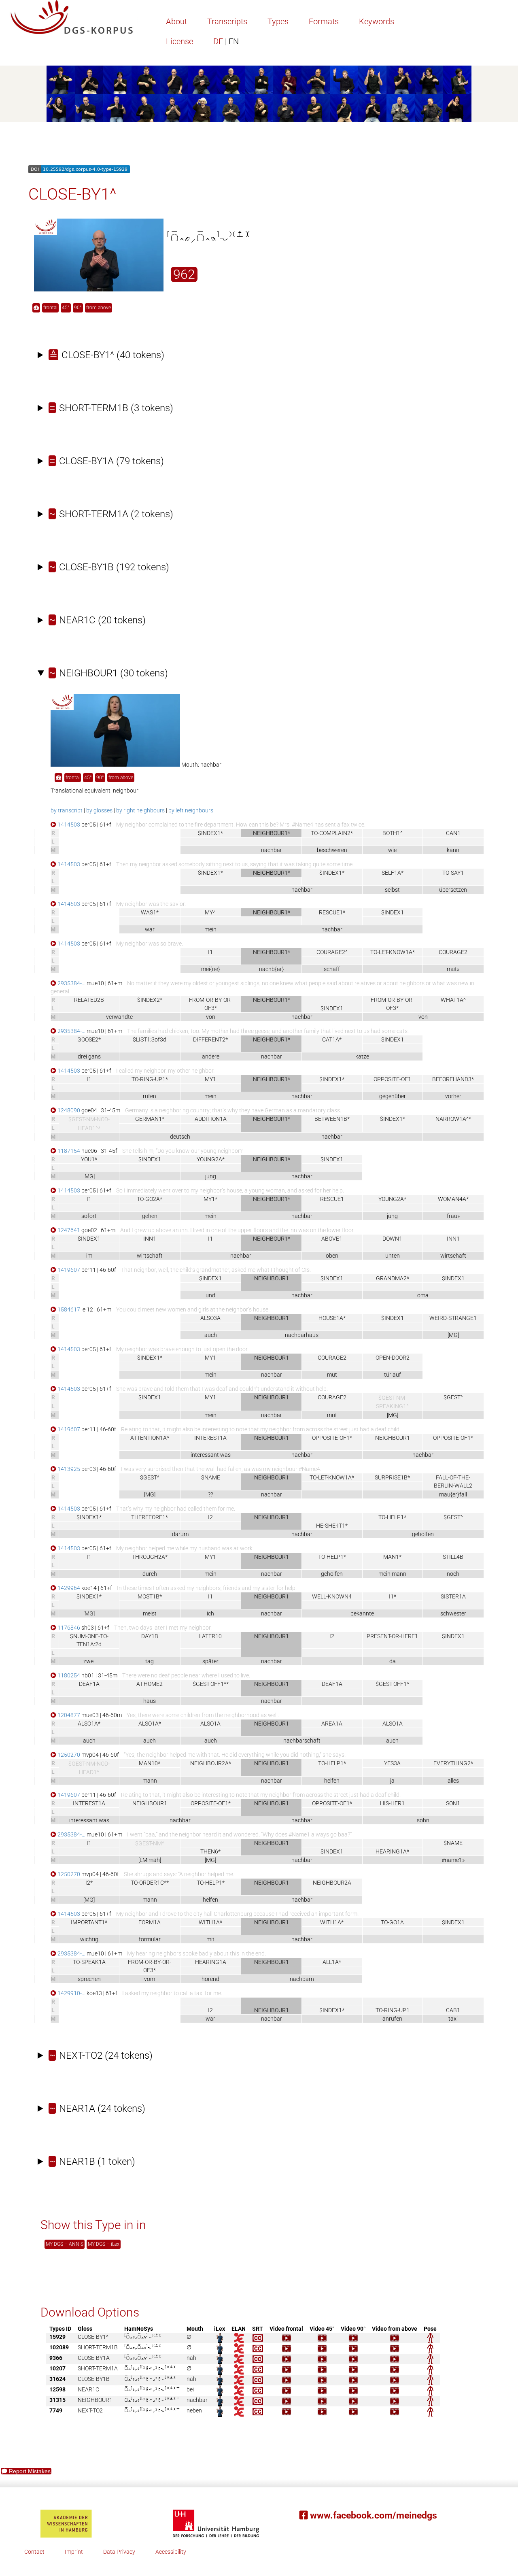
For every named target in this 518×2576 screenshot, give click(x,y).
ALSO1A (210, 1724)
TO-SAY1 (453, 873)
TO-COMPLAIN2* (332, 833)
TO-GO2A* (150, 1199)
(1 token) (92, 2162)
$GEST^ (453, 1397)
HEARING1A (211, 1962)
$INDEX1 (393, 912)
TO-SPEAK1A (89, 1962)
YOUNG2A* (211, 1159)
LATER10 (210, 1636)
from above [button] (99, 308)
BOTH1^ (393, 833)
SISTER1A (453, 1596)
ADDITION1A (211, 1119)
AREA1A (332, 1724)
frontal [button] (50, 308)
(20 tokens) (98, 620)
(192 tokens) (109, 567)
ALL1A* (332, 1962)
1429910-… (71, 1993)
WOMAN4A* (453, 1199)
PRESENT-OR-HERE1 (392, 1636)
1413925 (68, 1469)
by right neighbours (140, 810)
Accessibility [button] (171, 2552)
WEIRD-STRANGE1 (453, 1318)
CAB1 (453, 2010)
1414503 (68, 825)
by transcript (67, 810)
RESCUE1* (332, 912)
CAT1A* (332, 1039)
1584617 (68, 1309)
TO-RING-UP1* (150, 1079)
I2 (210, 1517)
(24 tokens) (101, 2055)
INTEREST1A (210, 1438)
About (176, 21)
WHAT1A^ (453, 1000)
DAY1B (150, 1636)
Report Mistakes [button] (29, 2471)
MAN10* (150, 1763)
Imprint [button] (74, 2552)
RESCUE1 (332, 1199)
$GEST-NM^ (150, 1844)
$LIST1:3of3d (150, 1039)
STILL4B (453, 1557)
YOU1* (89, 1159)
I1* (393, 1596)
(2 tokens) (111, 514)
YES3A (392, 1763)
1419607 (68, 1270)
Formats (324, 21)
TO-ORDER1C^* (150, 1883)
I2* (89, 1883)
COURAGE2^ (332, 952)
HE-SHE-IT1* (332, 1526)
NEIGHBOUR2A (332, 1883)
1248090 (68, 1110)
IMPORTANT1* (89, 1922)
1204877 (68, 1715)
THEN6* (210, 1851)
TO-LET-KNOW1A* (393, 952)
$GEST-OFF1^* (211, 1684)
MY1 (210, 1079)
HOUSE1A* (332, 1318)
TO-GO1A (392, 1922)
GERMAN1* (150, 1119)
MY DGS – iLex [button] (104, 2244)
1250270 (68, 1755)
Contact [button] (34, 2552)
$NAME (211, 1477)
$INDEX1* (210, 833)
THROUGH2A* (150, 1557)
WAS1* (150, 912)
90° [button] (78, 308)
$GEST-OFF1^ (392, 1684)
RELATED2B (89, 1000)
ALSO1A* (89, 1724)
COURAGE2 (453, 952)
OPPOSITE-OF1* (332, 1438)
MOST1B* (150, 1596)
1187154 (68, 1151)
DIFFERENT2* (210, 1039)
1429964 (68, 1588)
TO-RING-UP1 (393, 2010)
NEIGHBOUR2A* (211, 1763)
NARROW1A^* (453, 1119)
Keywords (377, 21)
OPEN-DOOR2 (393, 1358)
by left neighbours (191, 810)
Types (278, 21)
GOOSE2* (89, 1039)
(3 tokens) (111, 408)
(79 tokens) (107, 461)
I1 (210, 952)
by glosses (99, 810)
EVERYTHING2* (453, 1763)
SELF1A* (393, 873)
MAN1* (392, 1557)
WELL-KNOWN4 (332, 1596)
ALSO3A (210, 1318)
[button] (36, 308)
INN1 (150, 1239)
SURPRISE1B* (392, 1477)
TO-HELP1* (392, 1517)
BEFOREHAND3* (453, 1079)
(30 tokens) (109, 673)
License (179, 41)
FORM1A (150, 1922)
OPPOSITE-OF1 (392, 1079)
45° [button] (66, 308)
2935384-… (71, 983)
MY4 (210, 912)
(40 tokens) (107, 355)
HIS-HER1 (392, 1803)
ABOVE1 (332, 1239)
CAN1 (453, 833)
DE (226, 41)
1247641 (68, 1230)
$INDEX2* (150, 1000)
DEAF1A (89, 1684)
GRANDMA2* (393, 1278)
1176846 (68, 1628)
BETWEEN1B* (332, 1119)
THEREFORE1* (150, 1517)
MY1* (210, 1199)
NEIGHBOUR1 (393, 1438)
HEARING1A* (392, 1851)
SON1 (453, 1803)
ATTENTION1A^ (150, 1438)
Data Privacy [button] (119, 2552)
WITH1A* (210, 1922)
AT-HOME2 (150, 1684)
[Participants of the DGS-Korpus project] (259, 94)
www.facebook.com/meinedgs (372, 2515)
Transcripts (227, 21)
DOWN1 (392, 1239)
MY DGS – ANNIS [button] (65, 2244)
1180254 (68, 1675)
